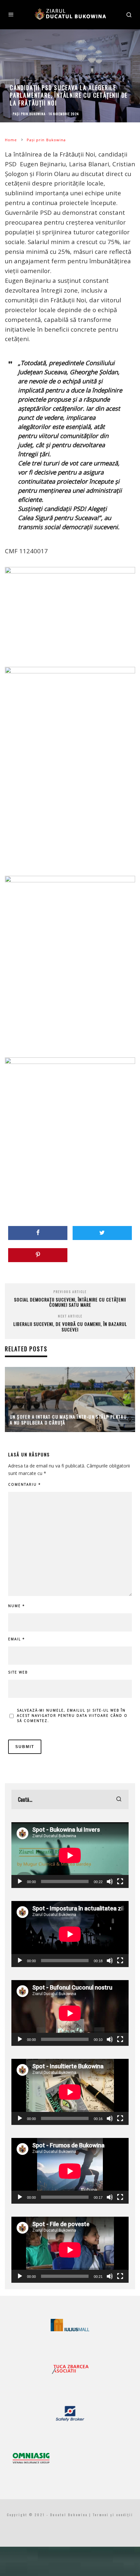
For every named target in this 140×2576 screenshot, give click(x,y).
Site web (18, 1672)
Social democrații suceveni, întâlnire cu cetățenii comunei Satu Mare (70, 1302)
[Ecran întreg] (120, 1881)
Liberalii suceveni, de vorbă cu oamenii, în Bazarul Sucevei (70, 1327)
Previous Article (70, 1292)
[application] (70, 1855)
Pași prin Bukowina (29, 114)
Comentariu (25, 1484)
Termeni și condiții (113, 2515)
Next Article (70, 1316)
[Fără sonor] (110, 1881)
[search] (119, 1799)
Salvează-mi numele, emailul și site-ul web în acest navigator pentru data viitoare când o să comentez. (72, 1715)
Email (17, 1639)
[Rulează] (20, 1881)
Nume (17, 1606)
